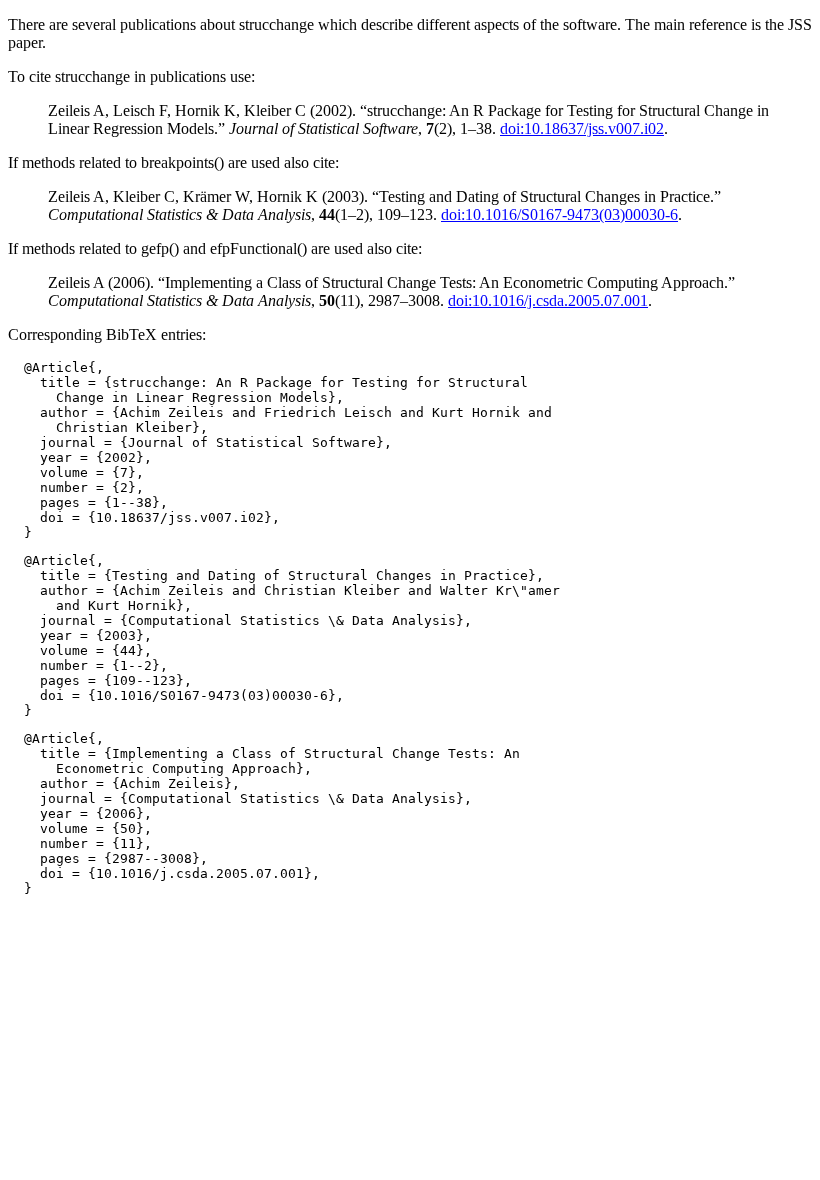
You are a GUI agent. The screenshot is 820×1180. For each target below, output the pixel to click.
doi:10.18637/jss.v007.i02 (582, 128)
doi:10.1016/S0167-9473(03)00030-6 (559, 214)
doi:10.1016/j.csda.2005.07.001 (548, 300)
